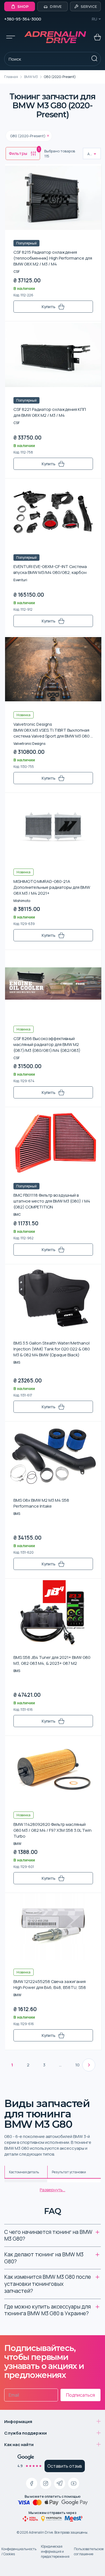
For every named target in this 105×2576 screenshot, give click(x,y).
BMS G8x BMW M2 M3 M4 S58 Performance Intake (41, 1503)
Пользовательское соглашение (89, 2551)
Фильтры (24, 152)
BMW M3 (31, 77)
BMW (17, 1844)
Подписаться (81, 2395)
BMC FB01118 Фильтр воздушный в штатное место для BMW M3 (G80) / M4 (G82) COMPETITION (52, 1201)
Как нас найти (19, 2445)
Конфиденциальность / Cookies (19, 2551)
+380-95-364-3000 (23, 19)
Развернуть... (53, 2190)
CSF (17, 272)
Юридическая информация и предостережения (55, 2551)
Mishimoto (22, 901)
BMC (17, 1214)
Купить (49, 307)
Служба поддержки (25, 2433)
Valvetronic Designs (29, 744)
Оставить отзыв (65, 2466)
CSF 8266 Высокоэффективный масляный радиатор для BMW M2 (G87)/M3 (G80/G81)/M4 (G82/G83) (47, 1044)
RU (95, 19)
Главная (11, 77)
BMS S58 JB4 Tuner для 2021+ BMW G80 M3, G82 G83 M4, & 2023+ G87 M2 (52, 1660)
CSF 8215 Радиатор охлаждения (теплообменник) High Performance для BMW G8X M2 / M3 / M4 (53, 258)
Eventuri (20, 580)
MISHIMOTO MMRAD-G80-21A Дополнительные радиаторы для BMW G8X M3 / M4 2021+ (52, 887)
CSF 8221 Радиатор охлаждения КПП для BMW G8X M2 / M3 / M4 (50, 412)
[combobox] (88, 154)
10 (77, 2065)
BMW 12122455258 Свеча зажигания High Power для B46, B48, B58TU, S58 (50, 1984)
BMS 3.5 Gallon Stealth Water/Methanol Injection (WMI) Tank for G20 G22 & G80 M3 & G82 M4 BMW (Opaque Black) (52, 1349)
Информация (18, 2422)
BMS (17, 1362)
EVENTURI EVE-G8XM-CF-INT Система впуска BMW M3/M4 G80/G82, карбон (50, 569)
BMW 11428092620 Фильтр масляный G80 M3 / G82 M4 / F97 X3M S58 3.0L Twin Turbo (53, 1830)
